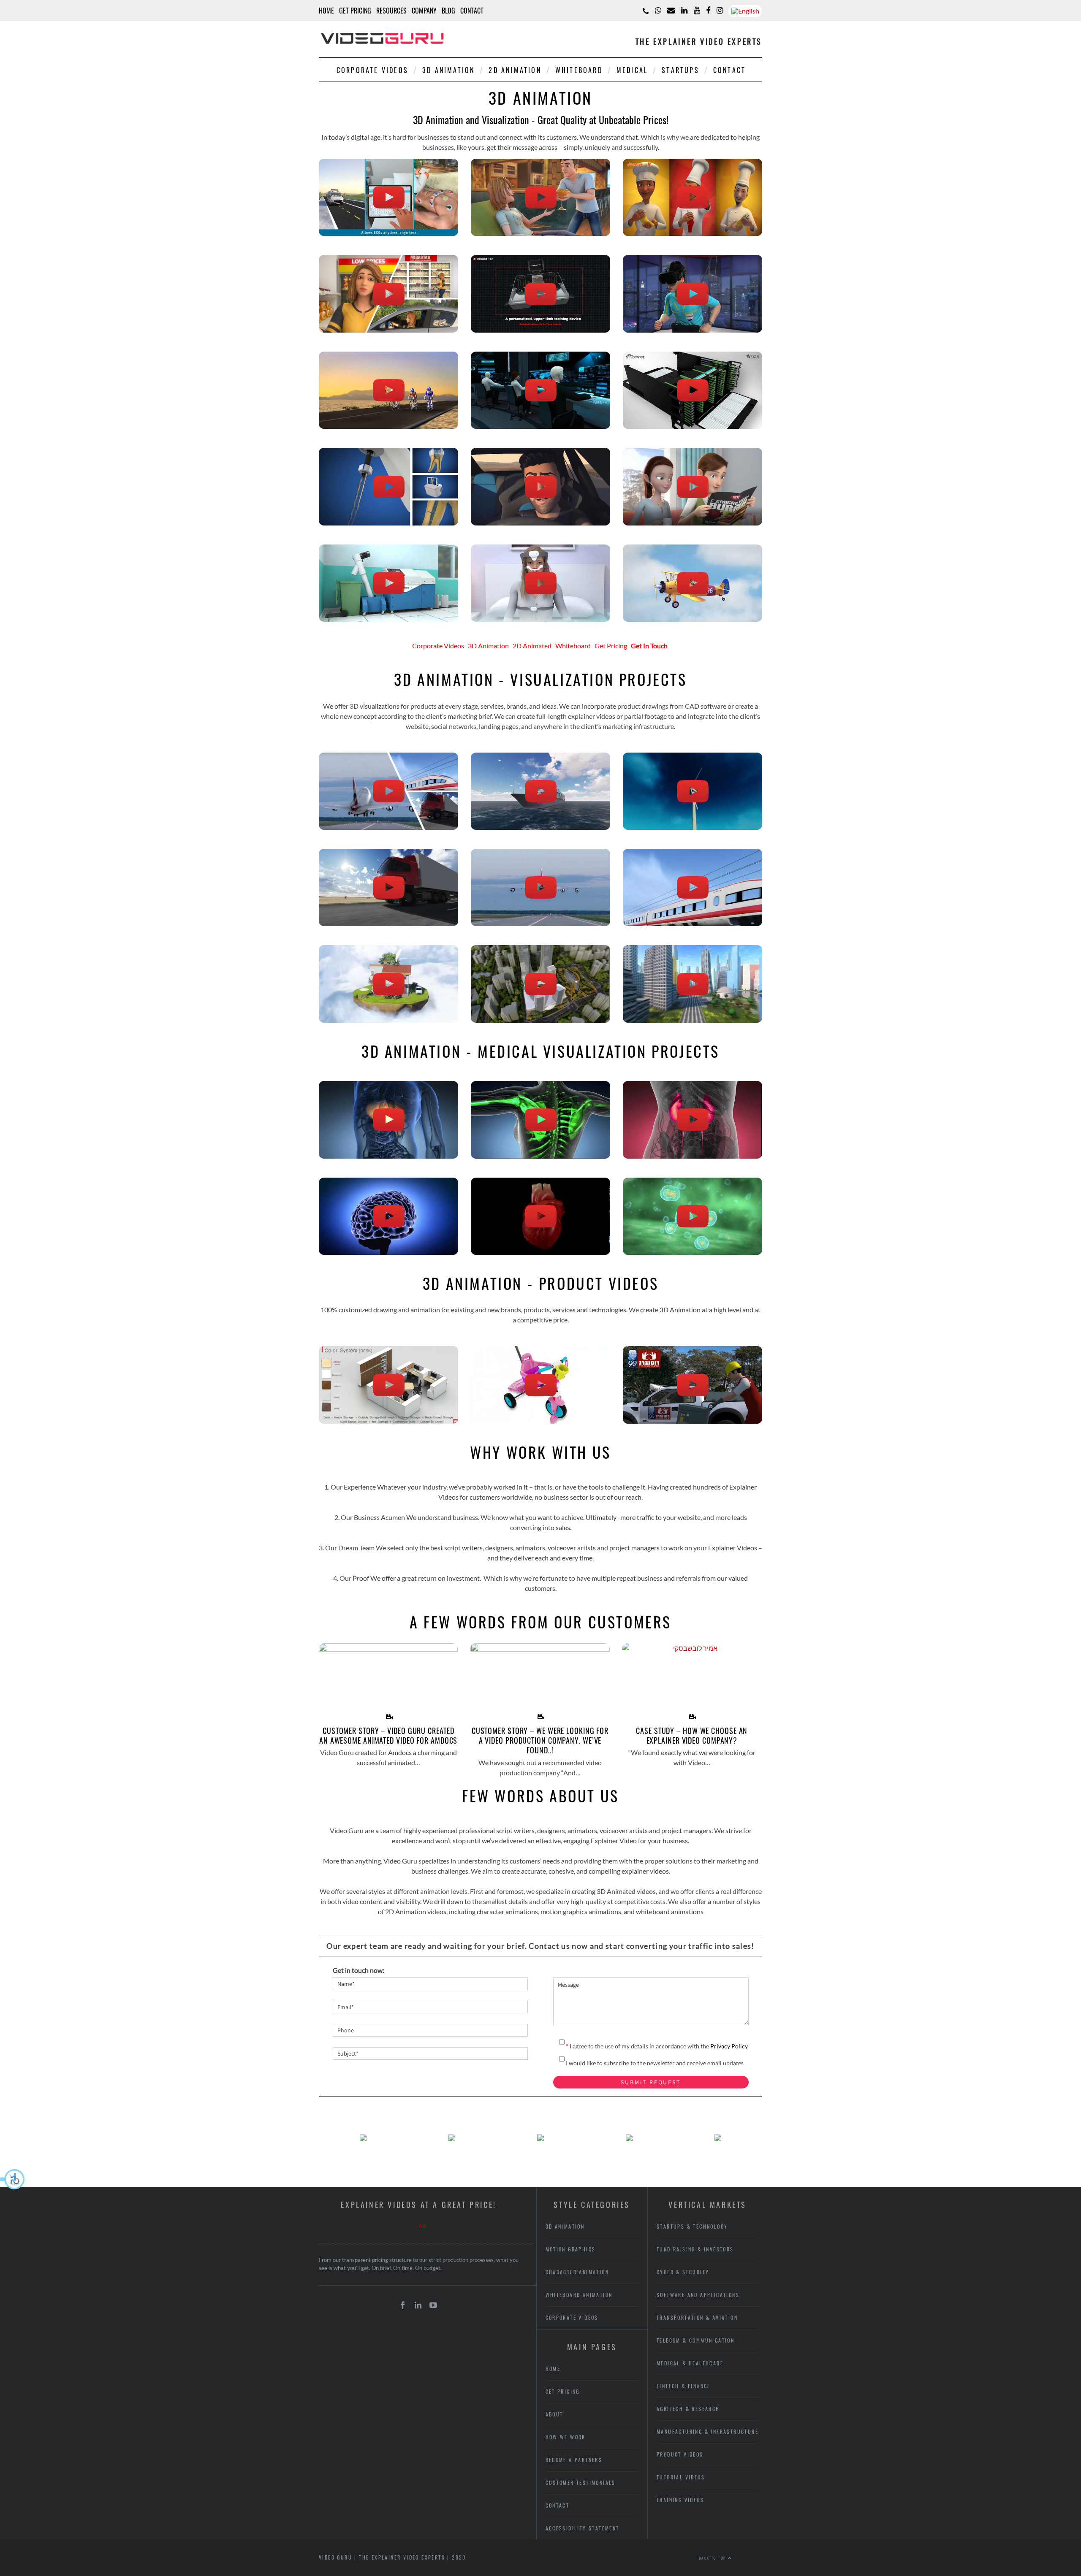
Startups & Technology (692, 2226)
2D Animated (532, 646)
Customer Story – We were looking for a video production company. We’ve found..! (540, 1740)
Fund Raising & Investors (695, 2249)
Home (326, 11)
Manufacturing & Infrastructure (708, 2431)
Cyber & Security (683, 2272)
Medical (632, 70)
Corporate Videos (372, 70)
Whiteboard (579, 70)
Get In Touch (649, 646)
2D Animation (515, 70)
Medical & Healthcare (690, 2363)
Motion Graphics (571, 2249)
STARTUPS (680, 70)
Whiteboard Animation (579, 2295)
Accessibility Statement (583, 2528)
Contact (472, 11)
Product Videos (680, 2454)
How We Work (566, 2437)
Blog (448, 11)
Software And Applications (698, 2295)
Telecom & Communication (695, 2340)
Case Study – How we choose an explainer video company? (692, 1735)
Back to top (713, 2558)
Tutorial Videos (681, 2477)
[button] (13, 2179)
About (554, 2414)
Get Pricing (355, 11)
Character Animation (577, 2272)
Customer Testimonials (581, 2483)
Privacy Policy (729, 2046)
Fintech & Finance (684, 2386)
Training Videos (680, 2500)
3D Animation (448, 70)
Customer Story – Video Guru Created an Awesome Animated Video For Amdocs (388, 1735)
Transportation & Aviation (697, 2317)
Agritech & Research (688, 2409)
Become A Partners (574, 2460)
